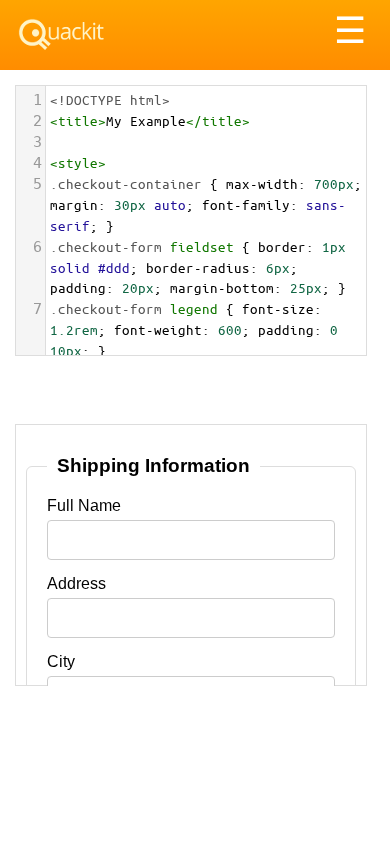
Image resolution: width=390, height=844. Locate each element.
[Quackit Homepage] (61, 34)
